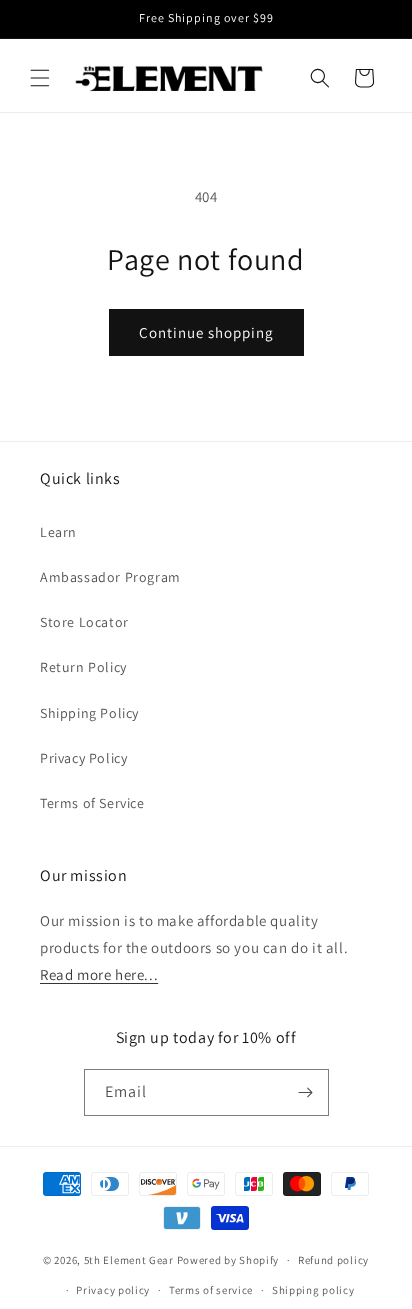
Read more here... (99, 974)
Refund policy (333, 1260)
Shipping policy (313, 1290)
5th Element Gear (129, 1260)
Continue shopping (206, 332)
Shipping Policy (89, 713)
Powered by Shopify (228, 1260)
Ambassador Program (110, 577)
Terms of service (211, 1290)
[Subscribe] (306, 1092)
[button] (40, 78)
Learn (58, 532)
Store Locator (84, 622)
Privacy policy (113, 1290)
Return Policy (83, 667)
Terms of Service (92, 803)
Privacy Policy (83, 758)
